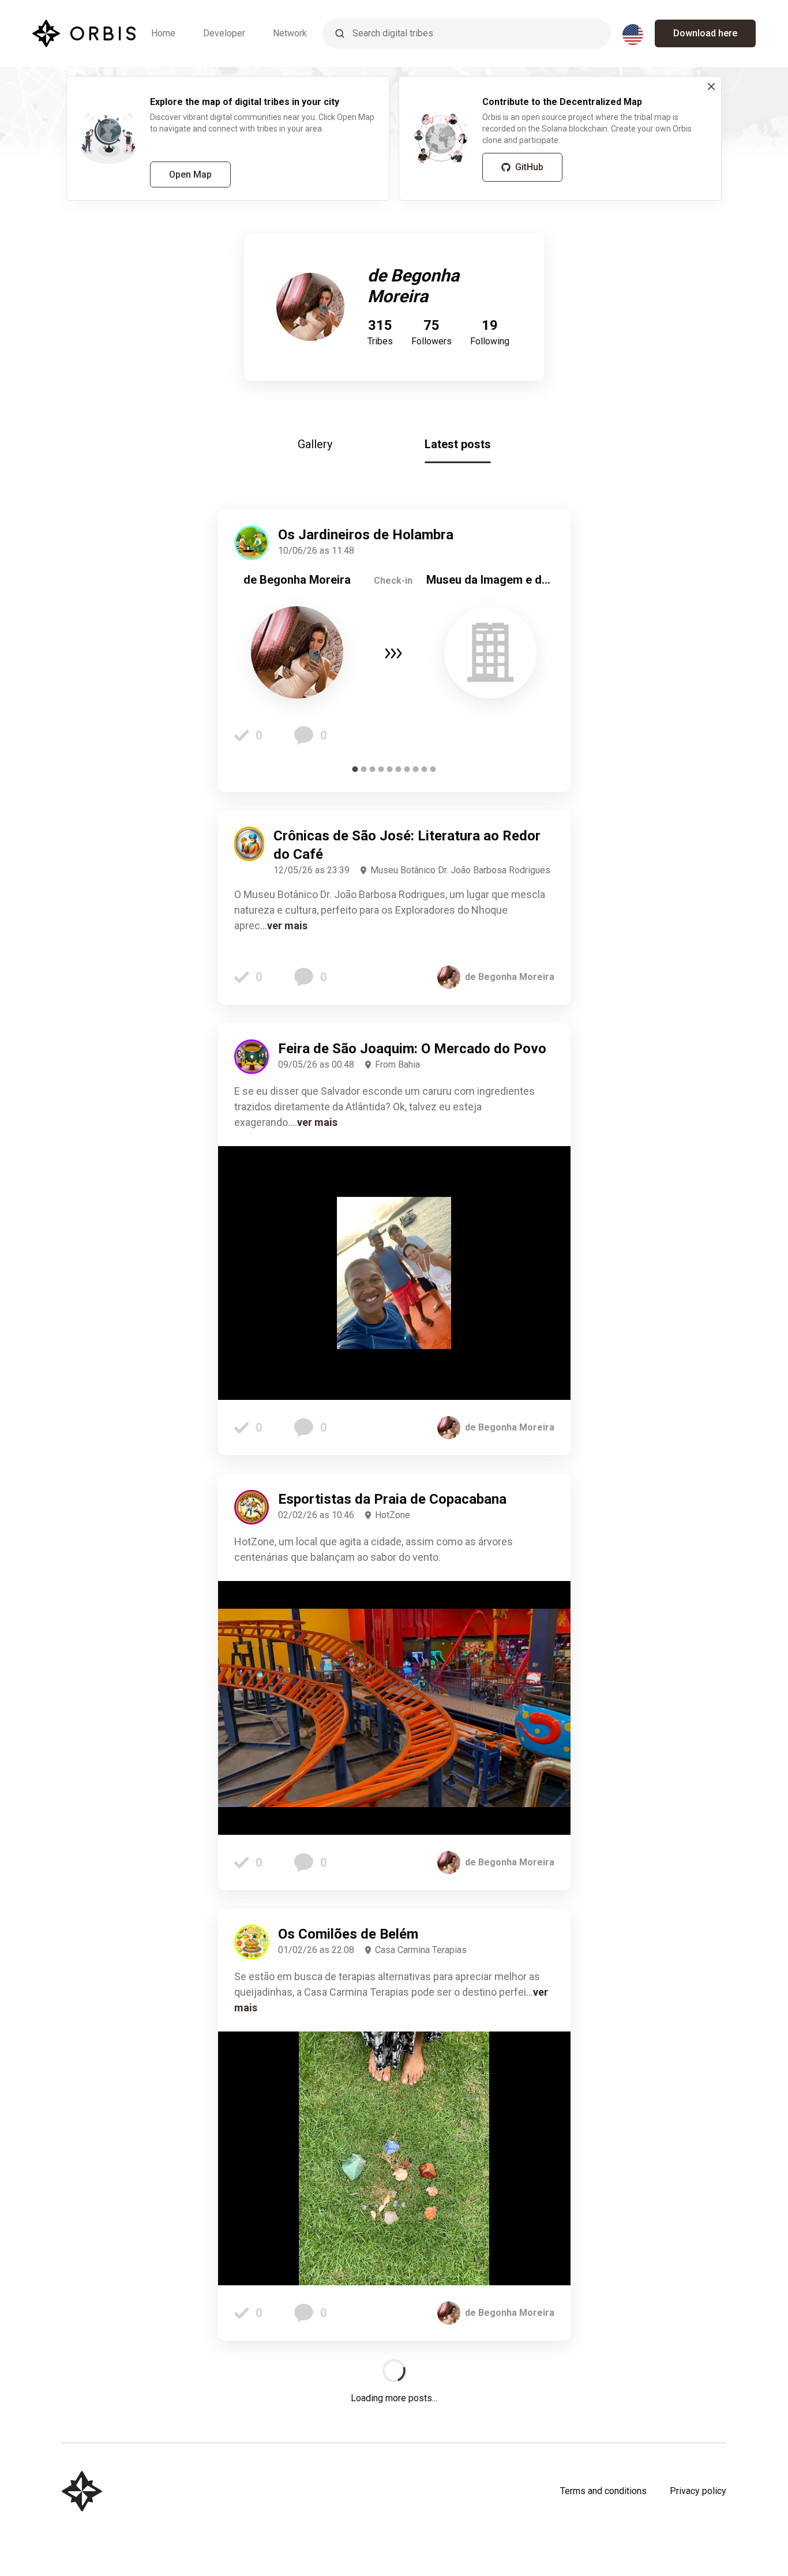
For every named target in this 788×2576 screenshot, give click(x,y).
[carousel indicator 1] (355, 769)
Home (163, 33)
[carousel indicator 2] (364, 769)
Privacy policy (698, 2491)
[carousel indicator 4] (381, 769)
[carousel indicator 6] (398, 769)
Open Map (190, 174)
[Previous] (252, 651)
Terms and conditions (603, 2491)
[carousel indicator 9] (424, 769)
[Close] (711, 87)
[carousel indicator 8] (416, 769)
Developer (224, 33)
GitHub (529, 167)
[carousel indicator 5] (390, 769)
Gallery (315, 444)
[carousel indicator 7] (407, 769)
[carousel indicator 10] (433, 769)
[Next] (537, 651)
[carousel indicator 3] (372, 769)
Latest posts (458, 444)
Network (290, 33)
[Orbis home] (84, 33)
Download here (705, 33)
